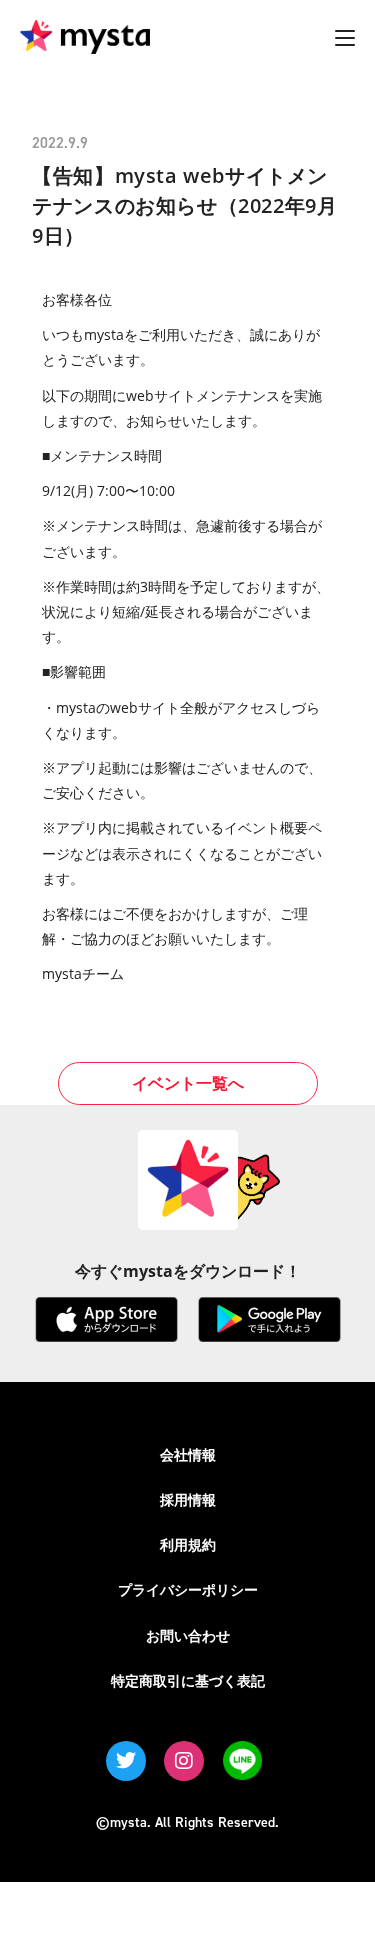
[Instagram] (184, 1761)
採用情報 (188, 1499)
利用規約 (188, 1544)
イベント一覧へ (188, 1083)
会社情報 (188, 1454)
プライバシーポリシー (188, 1589)
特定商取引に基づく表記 (188, 1680)
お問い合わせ (188, 1635)
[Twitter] (126, 1761)
